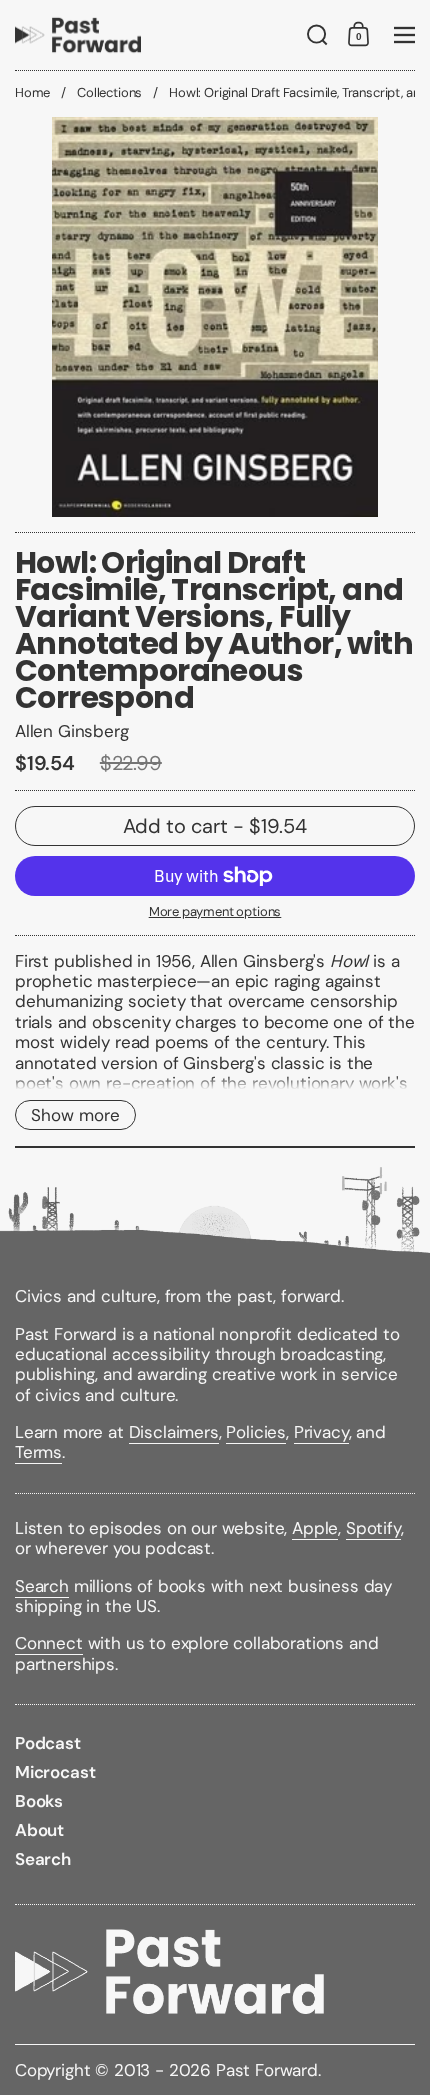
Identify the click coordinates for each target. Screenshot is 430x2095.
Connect (49, 1643)
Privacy (321, 1432)
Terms (38, 1452)
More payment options (215, 912)
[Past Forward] (78, 35)
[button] (317, 35)
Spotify (373, 1528)
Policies (256, 1432)
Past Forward (267, 2070)
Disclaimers (174, 1432)
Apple (315, 1528)
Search (42, 1586)
